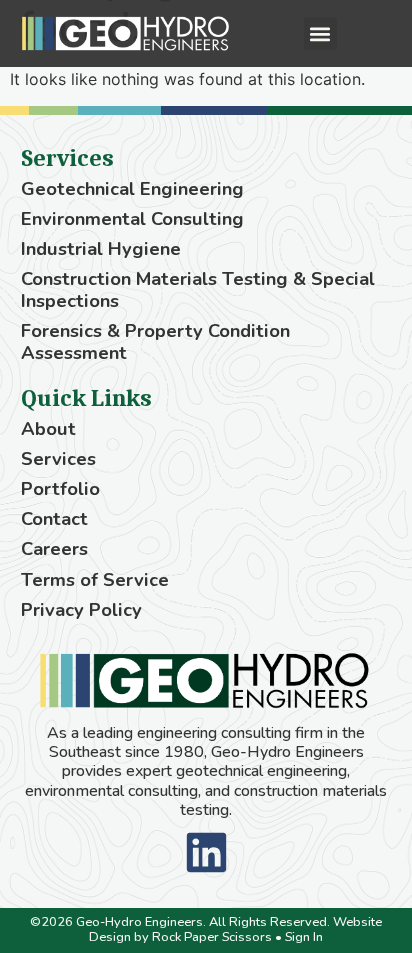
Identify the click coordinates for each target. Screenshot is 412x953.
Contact (54, 519)
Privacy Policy (81, 610)
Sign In (304, 937)
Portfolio (60, 489)
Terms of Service (95, 580)
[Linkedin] (206, 852)
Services (58, 459)
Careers (54, 549)
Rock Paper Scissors (212, 937)
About (48, 429)
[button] (320, 33)
